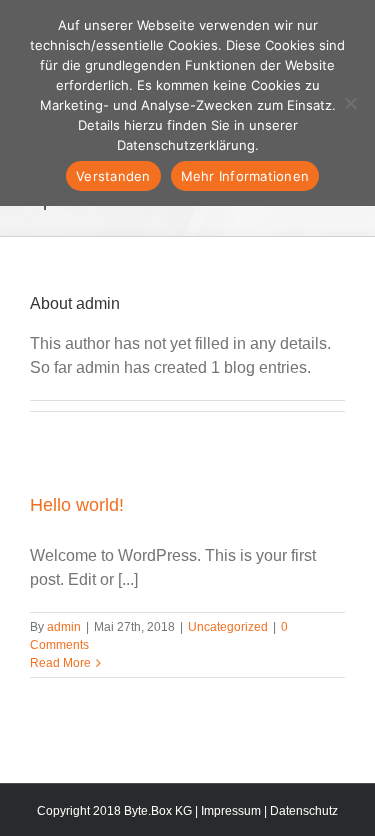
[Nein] (350, 103)
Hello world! (77, 505)
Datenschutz (304, 811)
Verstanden (113, 176)
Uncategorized (228, 627)
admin (64, 627)
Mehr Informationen (245, 176)
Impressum (231, 811)
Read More (60, 663)
